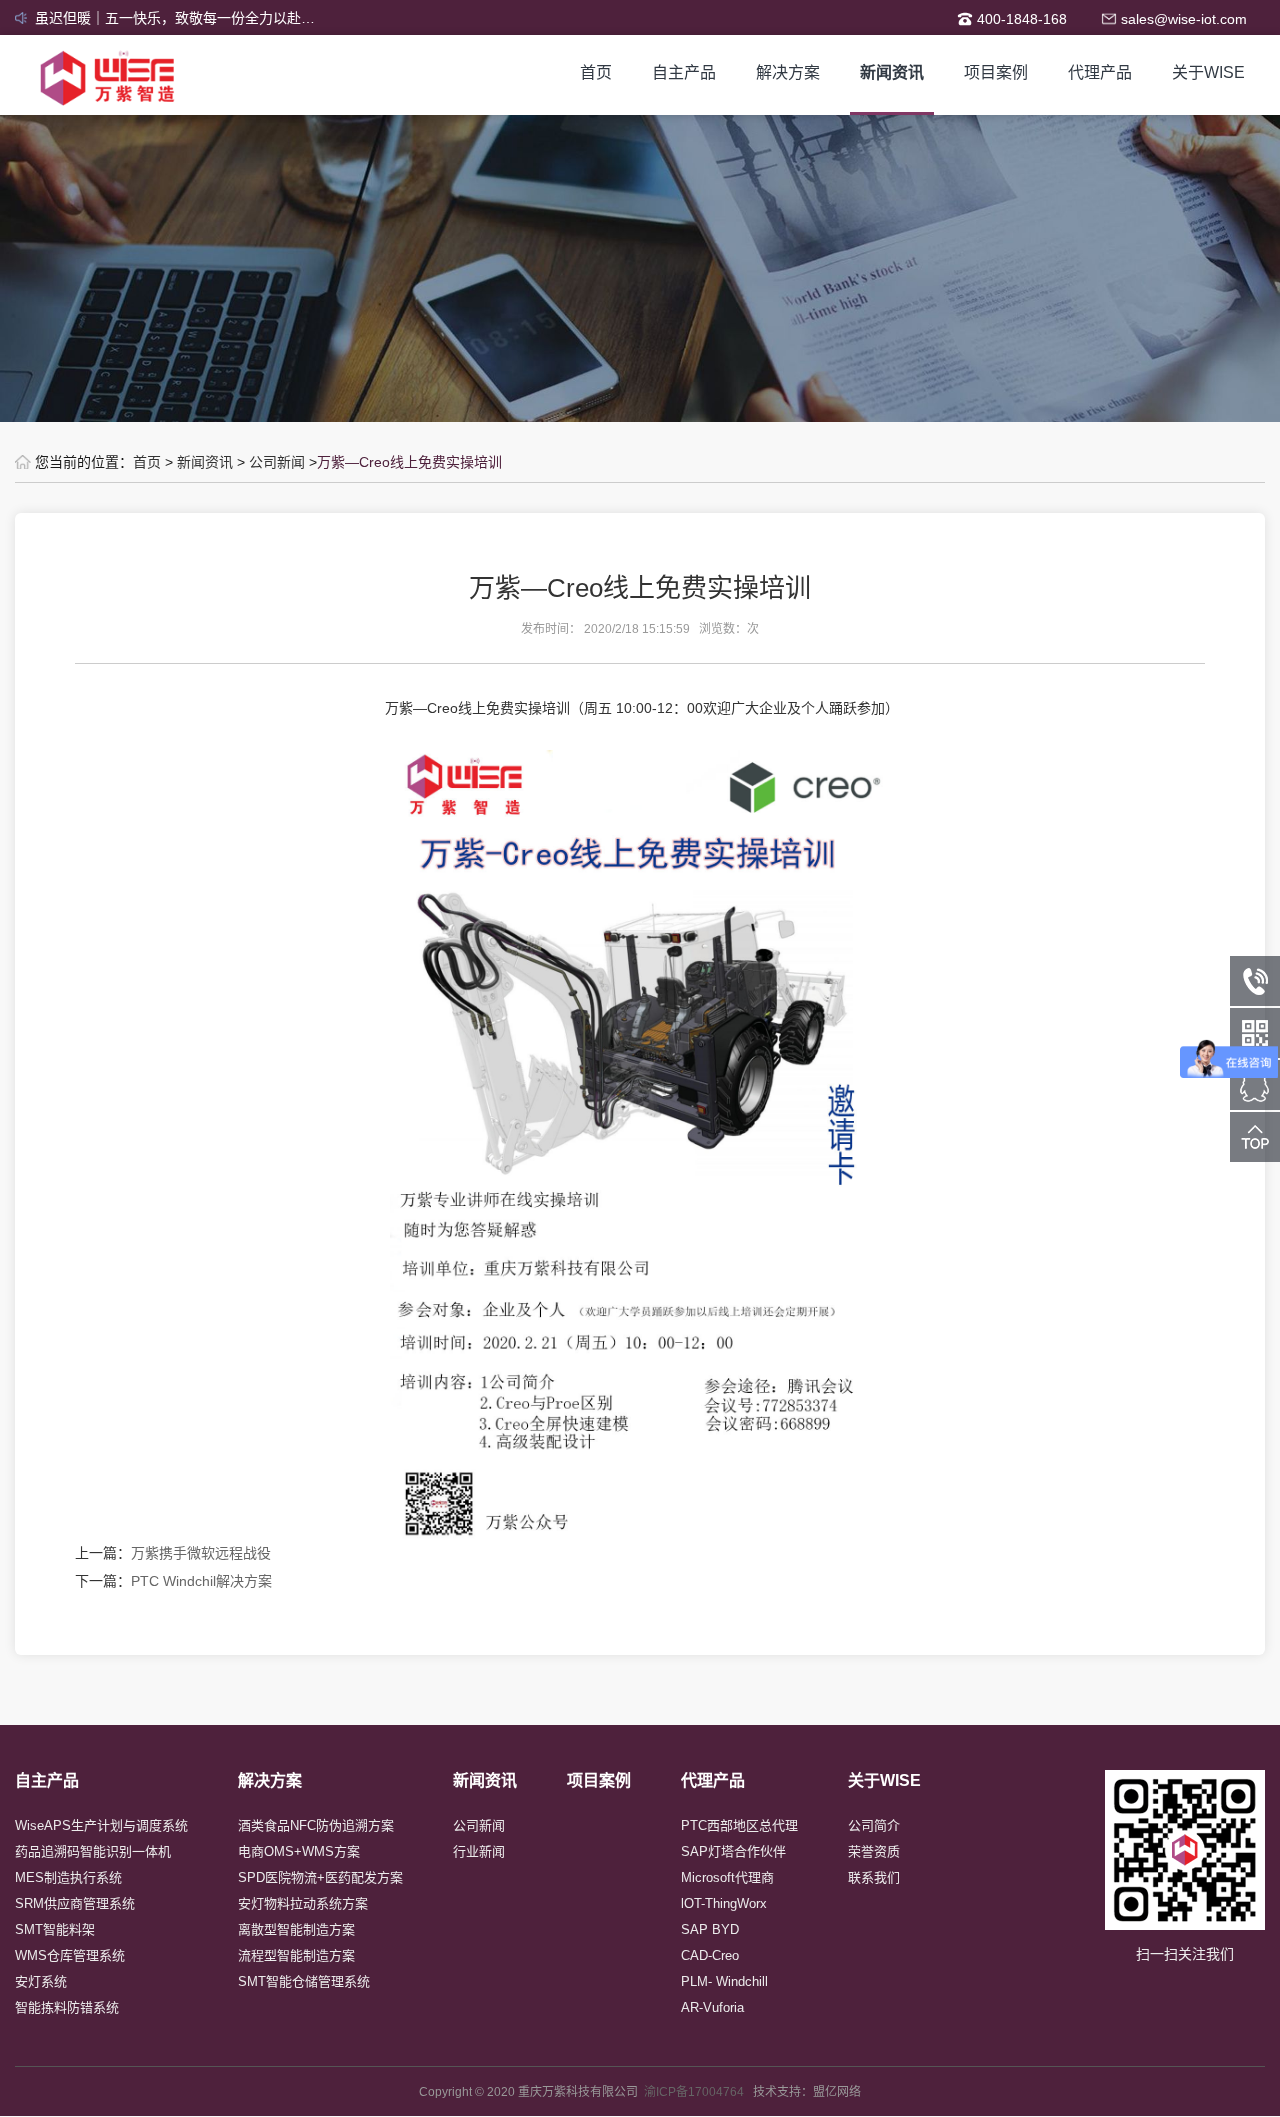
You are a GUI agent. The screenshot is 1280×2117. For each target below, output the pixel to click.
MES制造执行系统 (68, 1877)
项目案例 (996, 72)
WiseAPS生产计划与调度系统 (101, 1825)
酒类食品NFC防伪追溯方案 (316, 1825)
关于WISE (1208, 72)
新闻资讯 (892, 72)
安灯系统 (41, 1981)
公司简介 (874, 1825)
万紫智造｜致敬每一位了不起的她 (140, 18)
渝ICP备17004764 (698, 2092)
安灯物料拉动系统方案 (303, 1903)
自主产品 (684, 72)
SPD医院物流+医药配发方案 (320, 1877)
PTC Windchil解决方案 (201, 1581)
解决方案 (788, 72)
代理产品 (1100, 72)
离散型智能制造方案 (296, 1929)
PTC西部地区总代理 (739, 1825)
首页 (596, 72)
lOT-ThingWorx (724, 1903)
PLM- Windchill (724, 1981)
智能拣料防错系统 (67, 2007)
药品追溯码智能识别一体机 (93, 1851)
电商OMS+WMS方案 (299, 1851)
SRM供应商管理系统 (75, 1903)
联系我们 (874, 1877)
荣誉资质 (874, 1851)
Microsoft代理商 (727, 1877)
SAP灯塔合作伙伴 (733, 1851)
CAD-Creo (710, 1955)
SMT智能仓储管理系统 (304, 1981)
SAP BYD (710, 1929)
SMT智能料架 (55, 1929)
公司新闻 (277, 462)
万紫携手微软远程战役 (201, 1553)
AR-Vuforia (712, 2007)
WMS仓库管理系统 (70, 1955)
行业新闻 (479, 1851)
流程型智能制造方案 (296, 1955)
